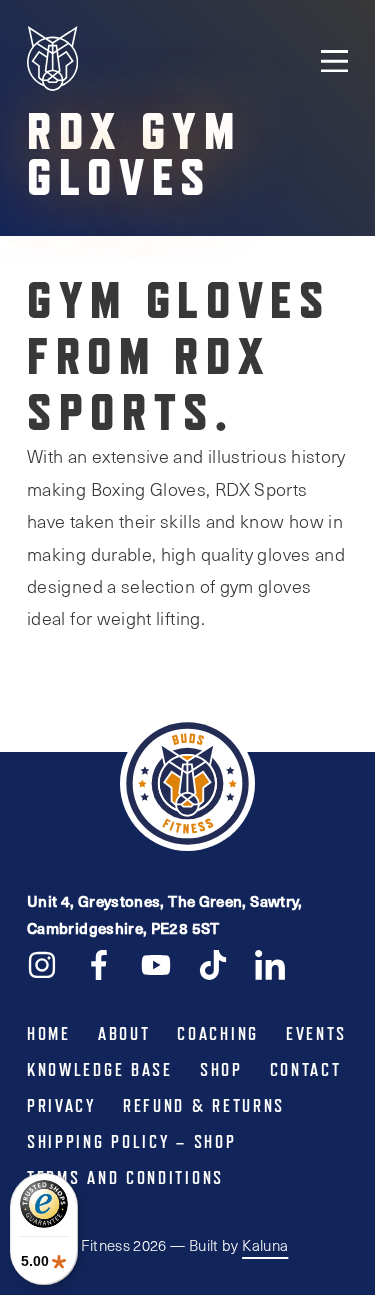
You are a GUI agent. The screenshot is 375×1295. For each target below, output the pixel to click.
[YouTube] (156, 963)
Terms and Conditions (125, 1178)
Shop (221, 1070)
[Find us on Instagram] (42, 963)
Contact (306, 1070)
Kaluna (265, 1245)
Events (316, 1034)
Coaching (218, 1034)
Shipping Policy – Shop (131, 1142)
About (124, 1034)
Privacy (61, 1106)
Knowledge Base (100, 1070)
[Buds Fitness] (52, 60)
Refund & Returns (204, 1106)
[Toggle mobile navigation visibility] (334, 60)
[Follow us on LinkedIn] (270, 963)
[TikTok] (213, 963)
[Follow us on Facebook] (99, 963)
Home (49, 1034)
